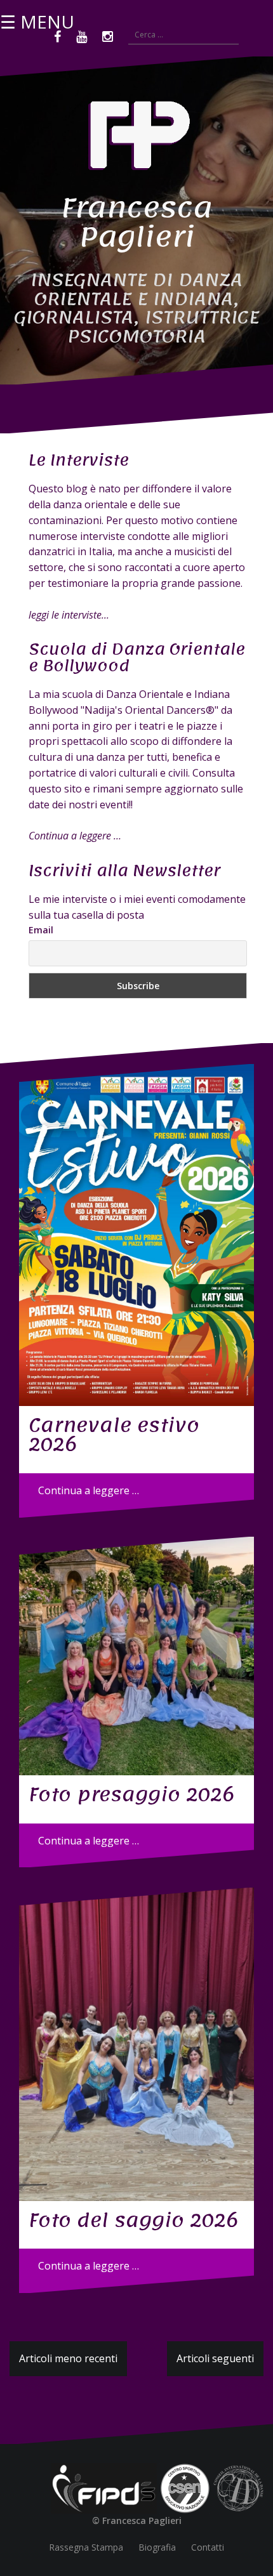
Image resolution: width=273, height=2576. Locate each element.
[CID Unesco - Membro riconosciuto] (238, 2487)
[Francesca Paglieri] (136, 140)
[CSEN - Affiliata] (185, 2487)
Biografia (157, 2547)
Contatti (208, 2547)
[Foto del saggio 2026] (136, 2044)
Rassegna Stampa (86, 2547)
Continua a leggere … (89, 1490)
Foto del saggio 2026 (133, 2220)
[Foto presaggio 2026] (136, 1656)
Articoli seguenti (215, 2358)
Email (41, 930)
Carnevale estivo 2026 (114, 1435)
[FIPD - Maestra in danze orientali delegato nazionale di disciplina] (104, 2487)
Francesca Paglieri (136, 222)
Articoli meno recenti (68, 2358)
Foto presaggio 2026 (131, 1794)
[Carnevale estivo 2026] (136, 1235)
